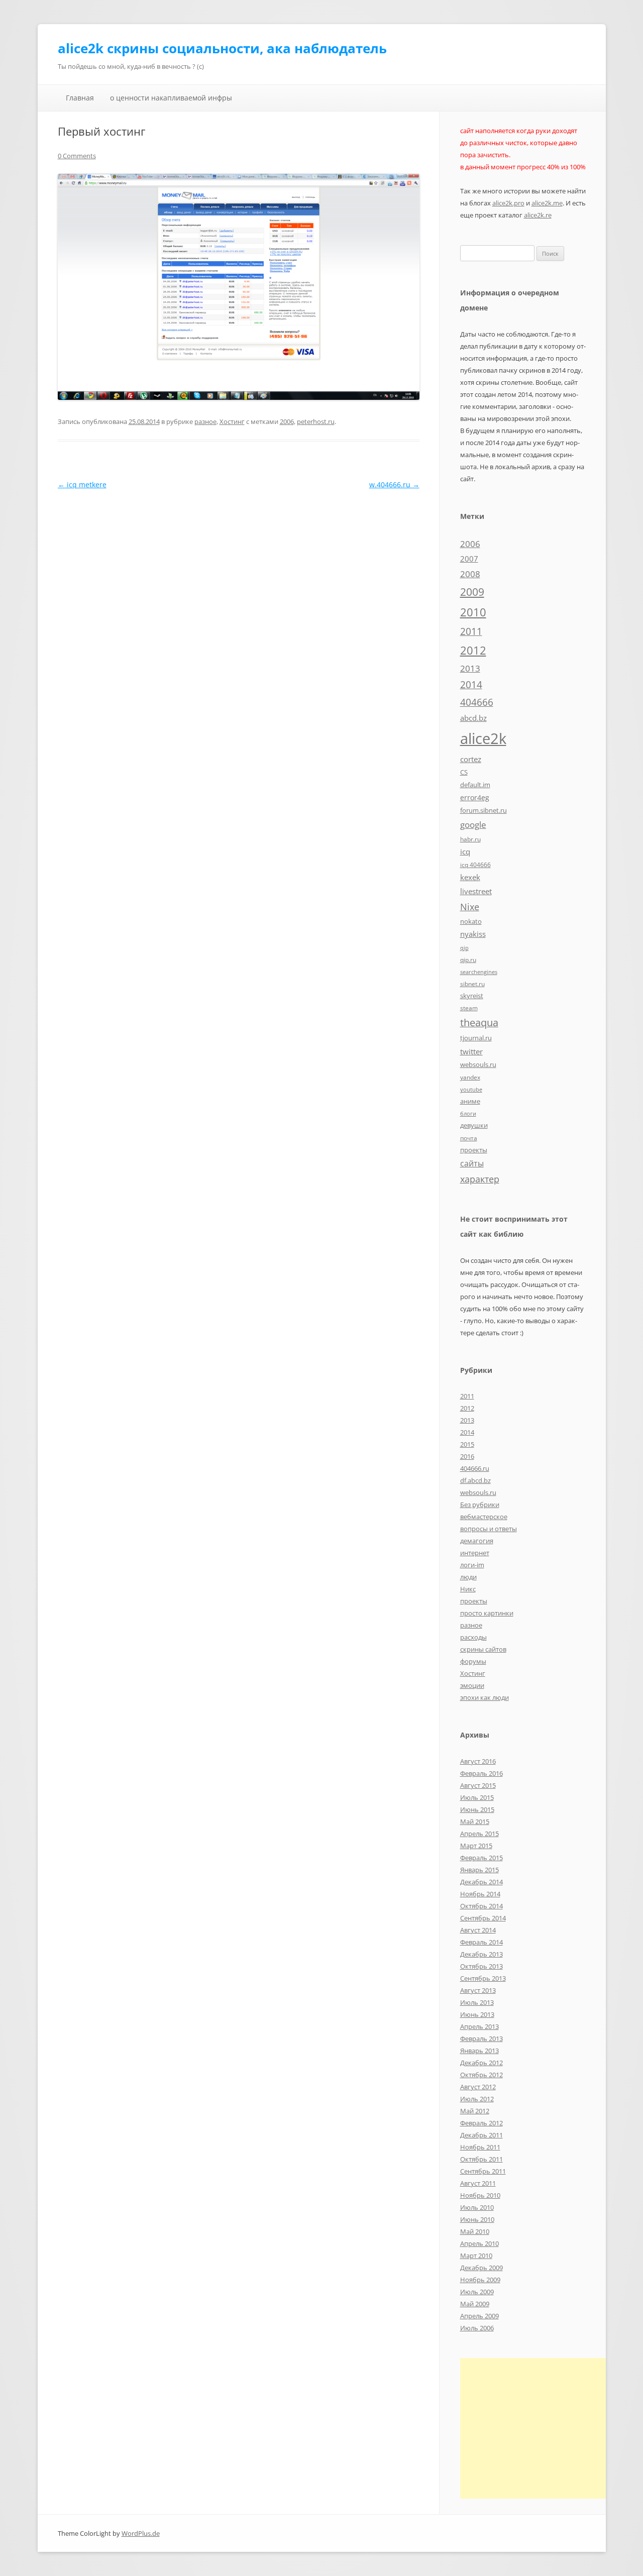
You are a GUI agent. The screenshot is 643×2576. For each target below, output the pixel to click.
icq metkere (82, 485)
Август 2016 (478, 1761)
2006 (287, 421)
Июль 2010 (477, 2207)
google (473, 824)
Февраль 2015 (481, 1858)
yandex (470, 1077)
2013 (470, 668)
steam (469, 1008)
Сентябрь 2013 (483, 1978)
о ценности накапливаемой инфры (171, 98)
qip (464, 948)
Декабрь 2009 (481, 2268)
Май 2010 (475, 2231)
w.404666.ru (394, 485)
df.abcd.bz (475, 1480)
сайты (472, 1163)
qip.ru (468, 959)
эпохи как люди (485, 1697)
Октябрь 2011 (481, 2159)
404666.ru (475, 1468)
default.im (475, 785)
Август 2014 (478, 1930)
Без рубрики (480, 1505)
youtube (471, 1090)
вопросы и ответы (489, 1529)
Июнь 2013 (477, 2014)
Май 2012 (475, 2111)
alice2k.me (547, 203)
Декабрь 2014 (481, 1882)
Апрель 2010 (479, 2243)
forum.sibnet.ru (484, 810)
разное (205, 421)
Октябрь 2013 (481, 1966)
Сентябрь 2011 (483, 2171)
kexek (470, 877)
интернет (475, 1553)
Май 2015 (475, 1821)
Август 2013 (478, 1990)
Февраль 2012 (481, 2123)
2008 (470, 574)
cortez (471, 759)
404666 (477, 702)
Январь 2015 (479, 1870)
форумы (473, 1661)
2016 (467, 1456)
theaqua (479, 1023)
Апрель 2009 (479, 2316)
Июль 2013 (477, 2002)
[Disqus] (239, 617)
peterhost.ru (316, 421)
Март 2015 (476, 1846)
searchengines (479, 972)
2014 (471, 685)
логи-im (472, 1565)
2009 (472, 592)
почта (469, 1138)
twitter (471, 1051)
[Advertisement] (545, 2428)
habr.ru (470, 839)
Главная (80, 98)
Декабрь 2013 (481, 1954)
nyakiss (473, 934)
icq (465, 851)
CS (464, 772)
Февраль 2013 (481, 2038)
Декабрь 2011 (481, 2135)
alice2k (483, 738)
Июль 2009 (477, 2292)
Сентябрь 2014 (483, 1918)
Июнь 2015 (477, 1809)
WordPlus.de (141, 2533)
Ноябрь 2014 (480, 1894)
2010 (473, 612)
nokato (471, 921)
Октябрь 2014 (481, 1906)
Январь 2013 (479, 2051)
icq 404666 (475, 865)
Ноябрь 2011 (480, 2147)
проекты (474, 1150)
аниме (470, 1101)
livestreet (476, 891)
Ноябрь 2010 (480, 2195)
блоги (468, 1114)
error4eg (475, 797)
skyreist (472, 996)
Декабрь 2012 (481, 2063)
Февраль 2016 (481, 1773)
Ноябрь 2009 (480, 2280)
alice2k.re (538, 215)
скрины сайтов (483, 1649)
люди (468, 1577)
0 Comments (77, 156)
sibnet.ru (472, 984)
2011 (471, 631)
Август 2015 (478, 1785)
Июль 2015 (477, 1797)
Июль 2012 (477, 2099)
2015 (467, 1444)
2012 (473, 650)
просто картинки (487, 1613)
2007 (469, 559)
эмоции (472, 1685)
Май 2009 (475, 2304)
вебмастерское (484, 1517)
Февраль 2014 (481, 1942)
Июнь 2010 (477, 2219)
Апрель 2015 (479, 1834)
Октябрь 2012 (481, 2075)
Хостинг (232, 421)
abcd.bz (473, 718)
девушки (474, 1125)
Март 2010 (476, 2256)
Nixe (470, 906)
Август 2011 (478, 2183)
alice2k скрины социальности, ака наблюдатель (222, 48)
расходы (473, 1637)
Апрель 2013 (479, 2026)
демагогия (477, 1541)
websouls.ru (478, 1064)
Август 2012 (478, 2087)
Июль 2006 (477, 2328)
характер (480, 1179)
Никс (468, 1589)
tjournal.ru (476, 1038)
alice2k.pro (508, 203)
